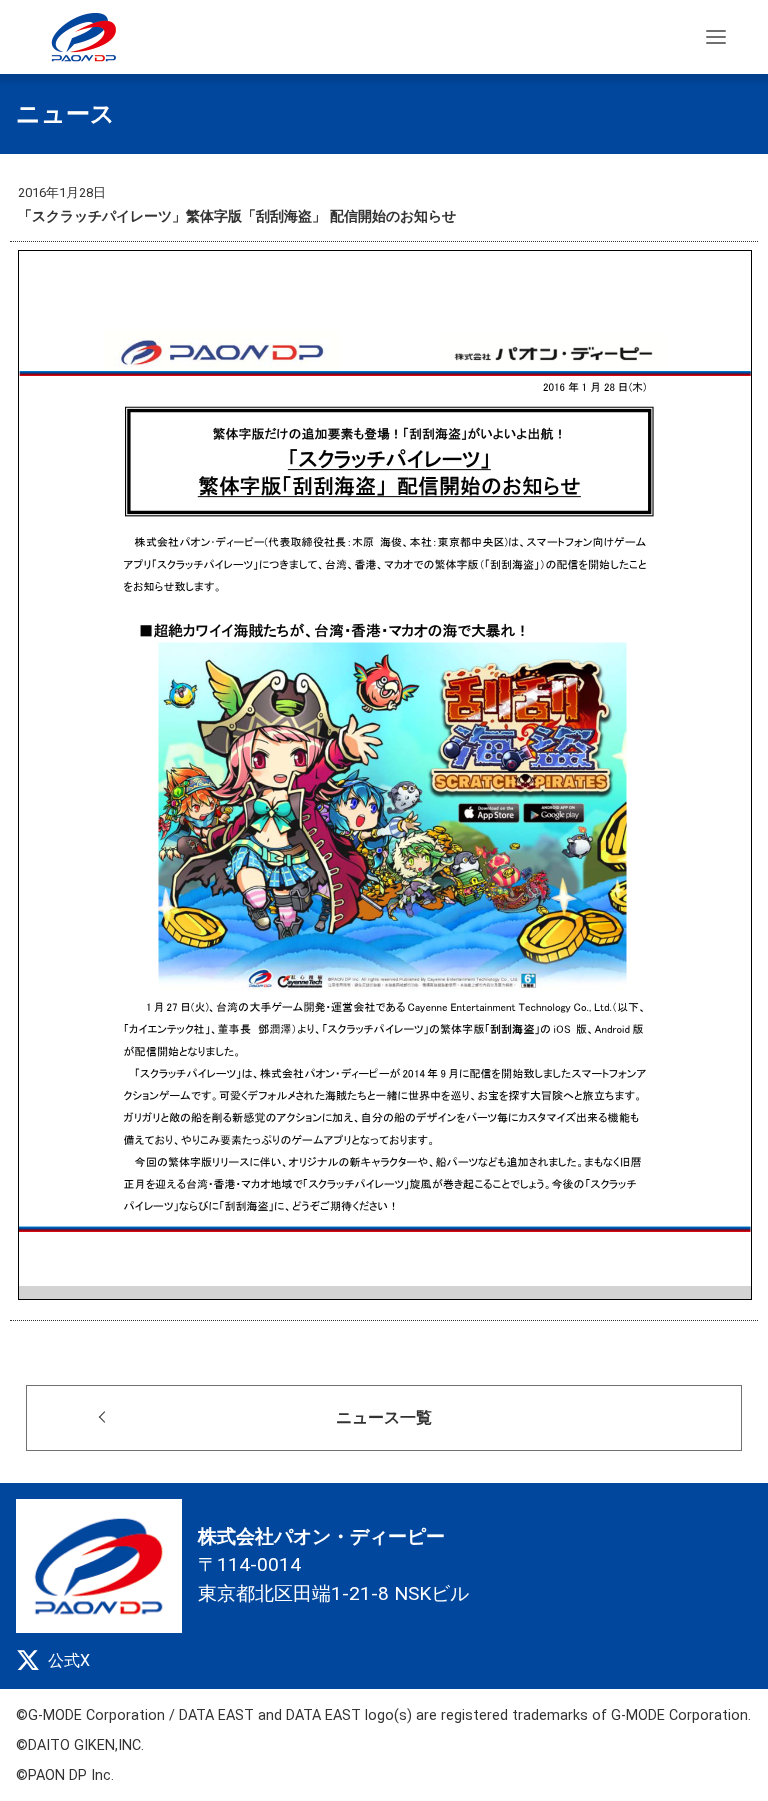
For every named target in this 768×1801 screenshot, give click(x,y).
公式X (69, 1660)
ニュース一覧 (384, 1417)
